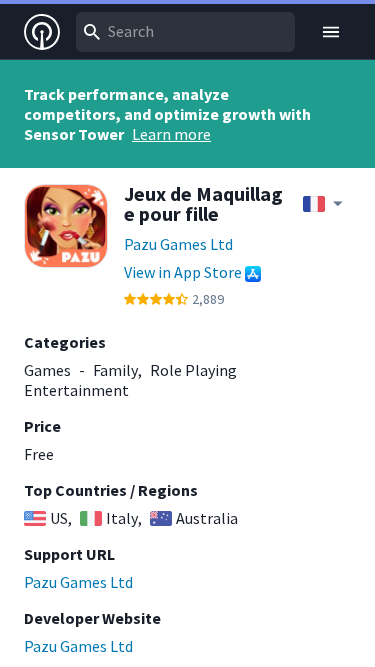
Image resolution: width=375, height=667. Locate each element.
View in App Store (183, 272)
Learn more (171, 134)
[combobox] (185, 32)
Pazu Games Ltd (178, 244)
